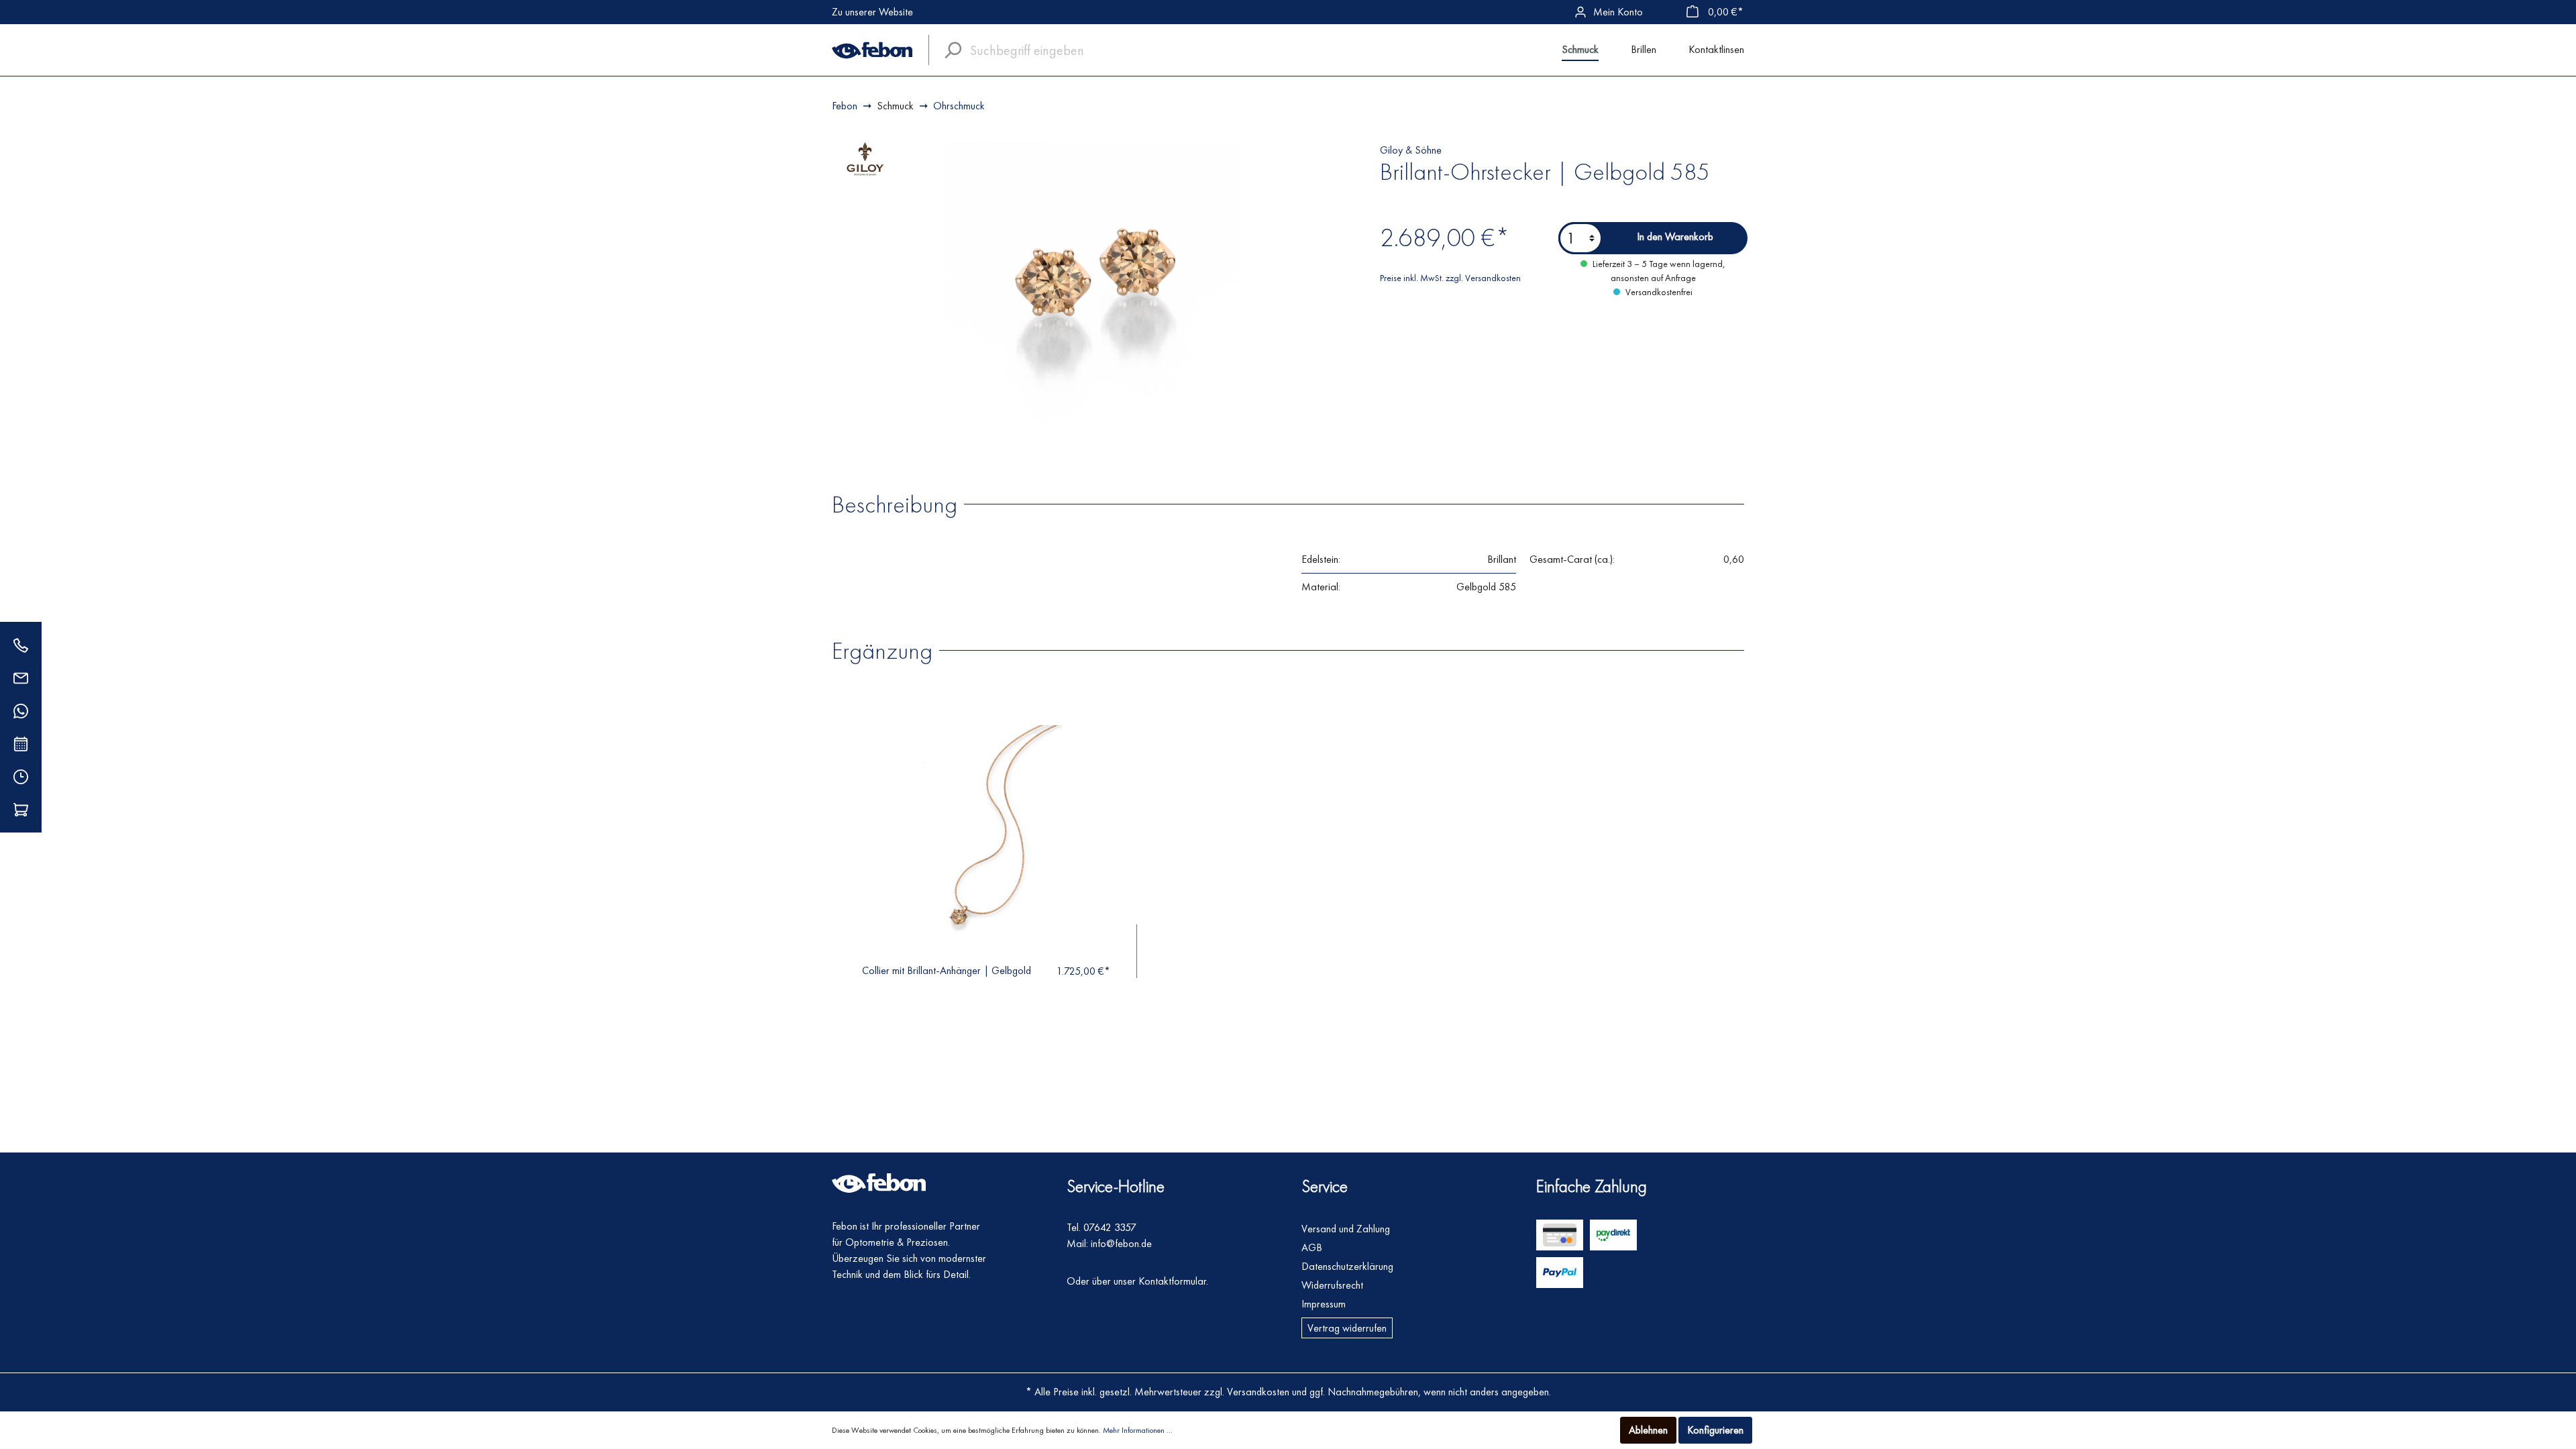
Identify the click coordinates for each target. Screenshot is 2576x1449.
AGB (1312, 1247)
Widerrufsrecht (1332, 1285)
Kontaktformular (1172, 1281)
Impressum (1324, 1304)
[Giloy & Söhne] (865, 158)
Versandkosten (1258, 1392)
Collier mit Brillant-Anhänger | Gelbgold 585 (947, 970)
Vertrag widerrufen (1347, 1328)
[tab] (901, 503)
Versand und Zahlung (1346, 1229)
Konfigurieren (1715, 1430)
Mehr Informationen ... (1138, 1430)
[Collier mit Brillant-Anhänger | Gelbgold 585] (986, 839)
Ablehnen (1648, 1430)
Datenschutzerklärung (1347, 1266)
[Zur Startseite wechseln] (872, 50)
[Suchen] (949, 50)
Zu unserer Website (872, 12)
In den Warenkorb (1675, 236)
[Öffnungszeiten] (21, 776)
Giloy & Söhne (1411, 150)
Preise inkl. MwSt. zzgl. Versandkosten (1450, 278)
